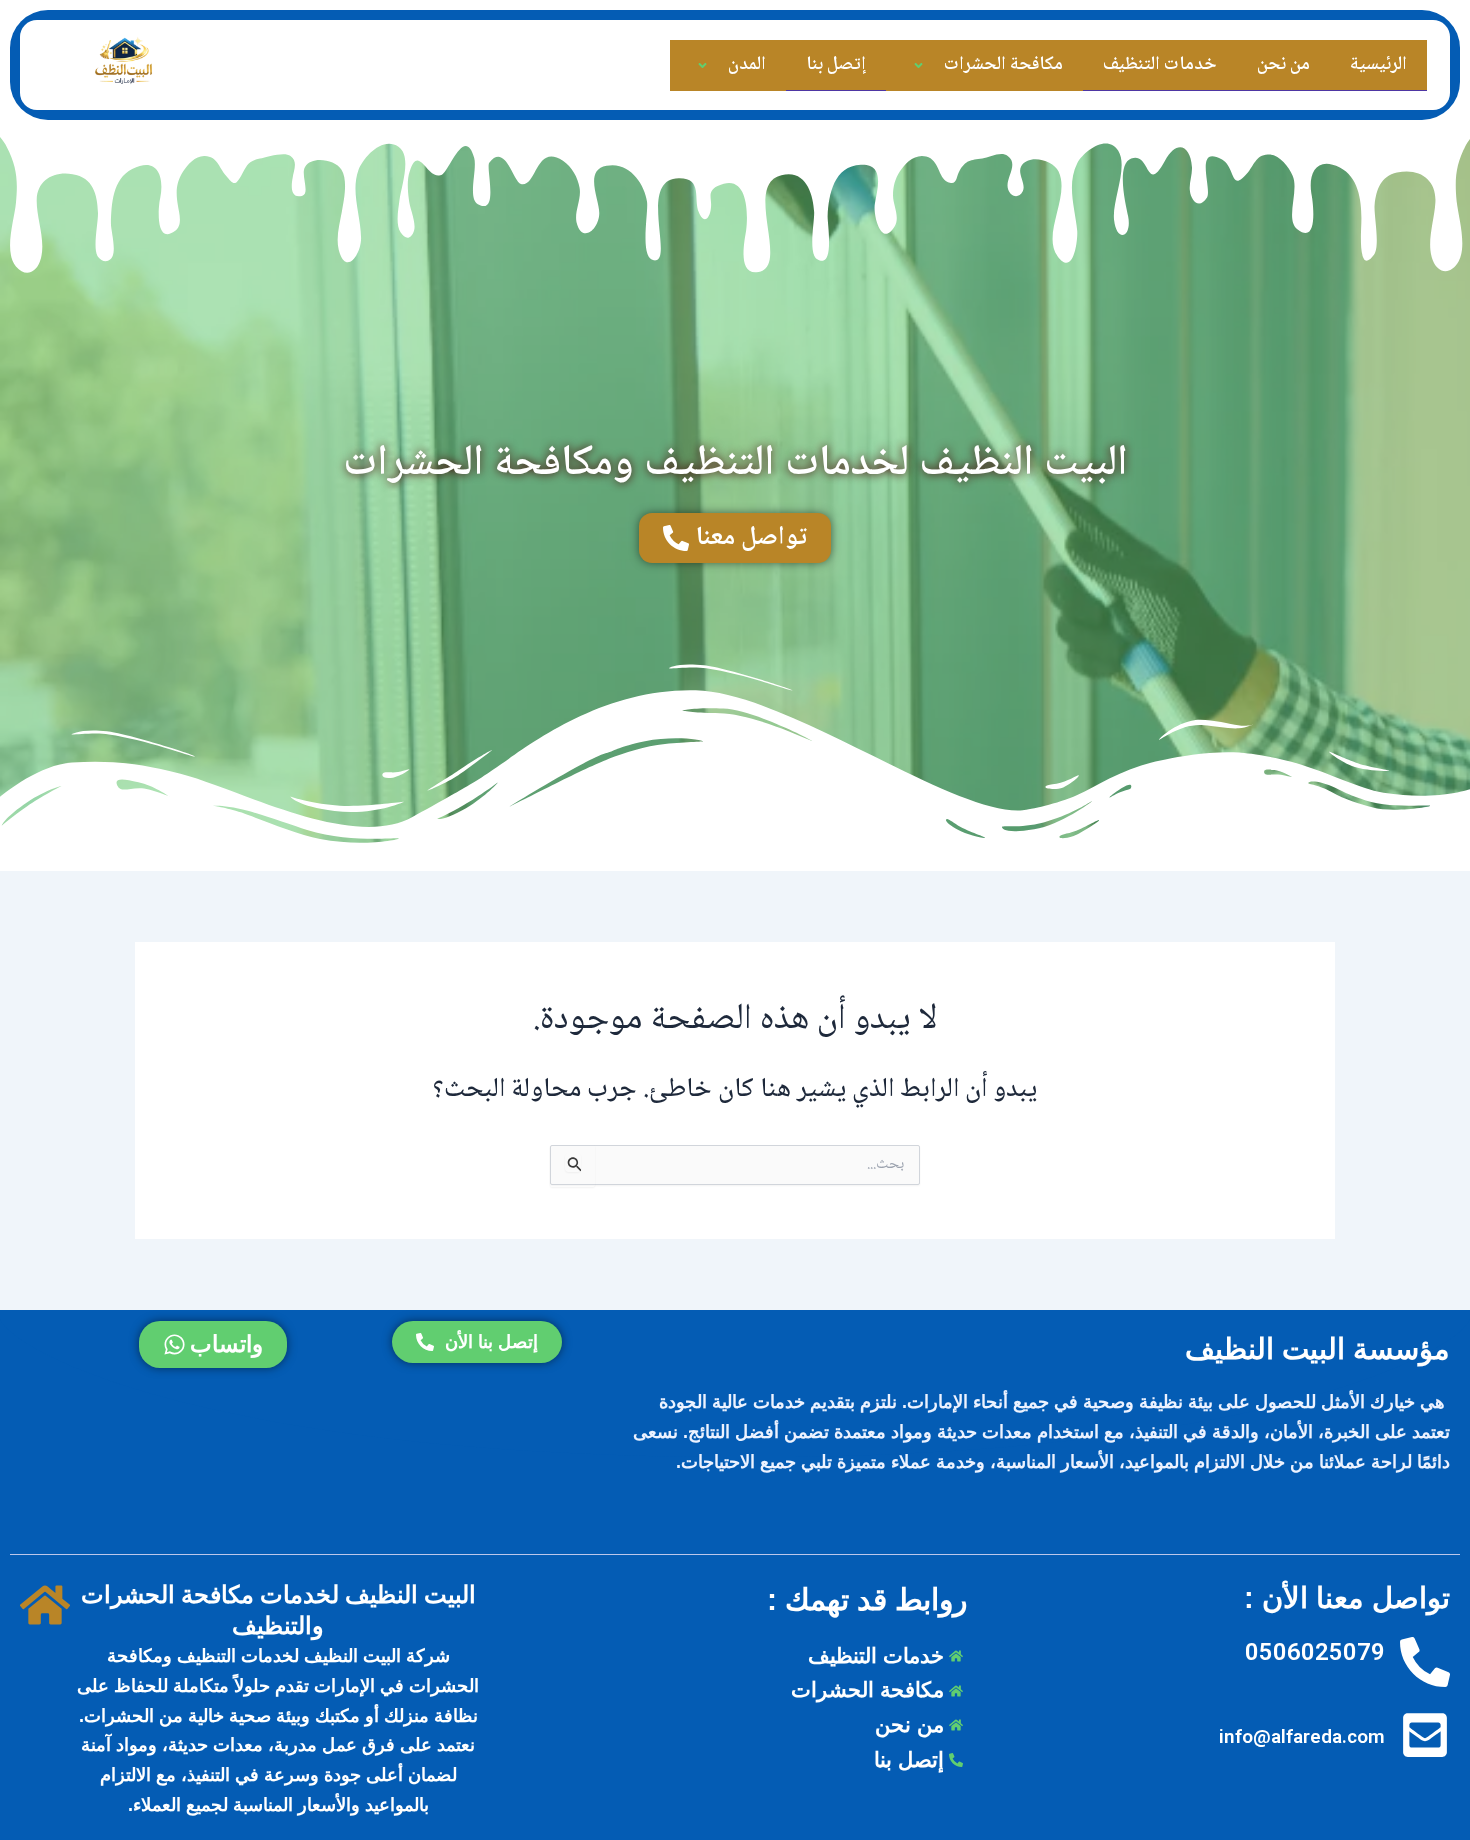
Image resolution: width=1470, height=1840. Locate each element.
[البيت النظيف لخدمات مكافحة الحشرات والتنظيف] (45, 1606)
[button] (941, 66)
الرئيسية (1378, 65)
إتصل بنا (836, 65)
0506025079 (1315, 1652)
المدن (747, 65)
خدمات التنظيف (1160, 65)
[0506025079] (1425, 1663)
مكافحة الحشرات (1003, 65)
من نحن (1283, 65)
